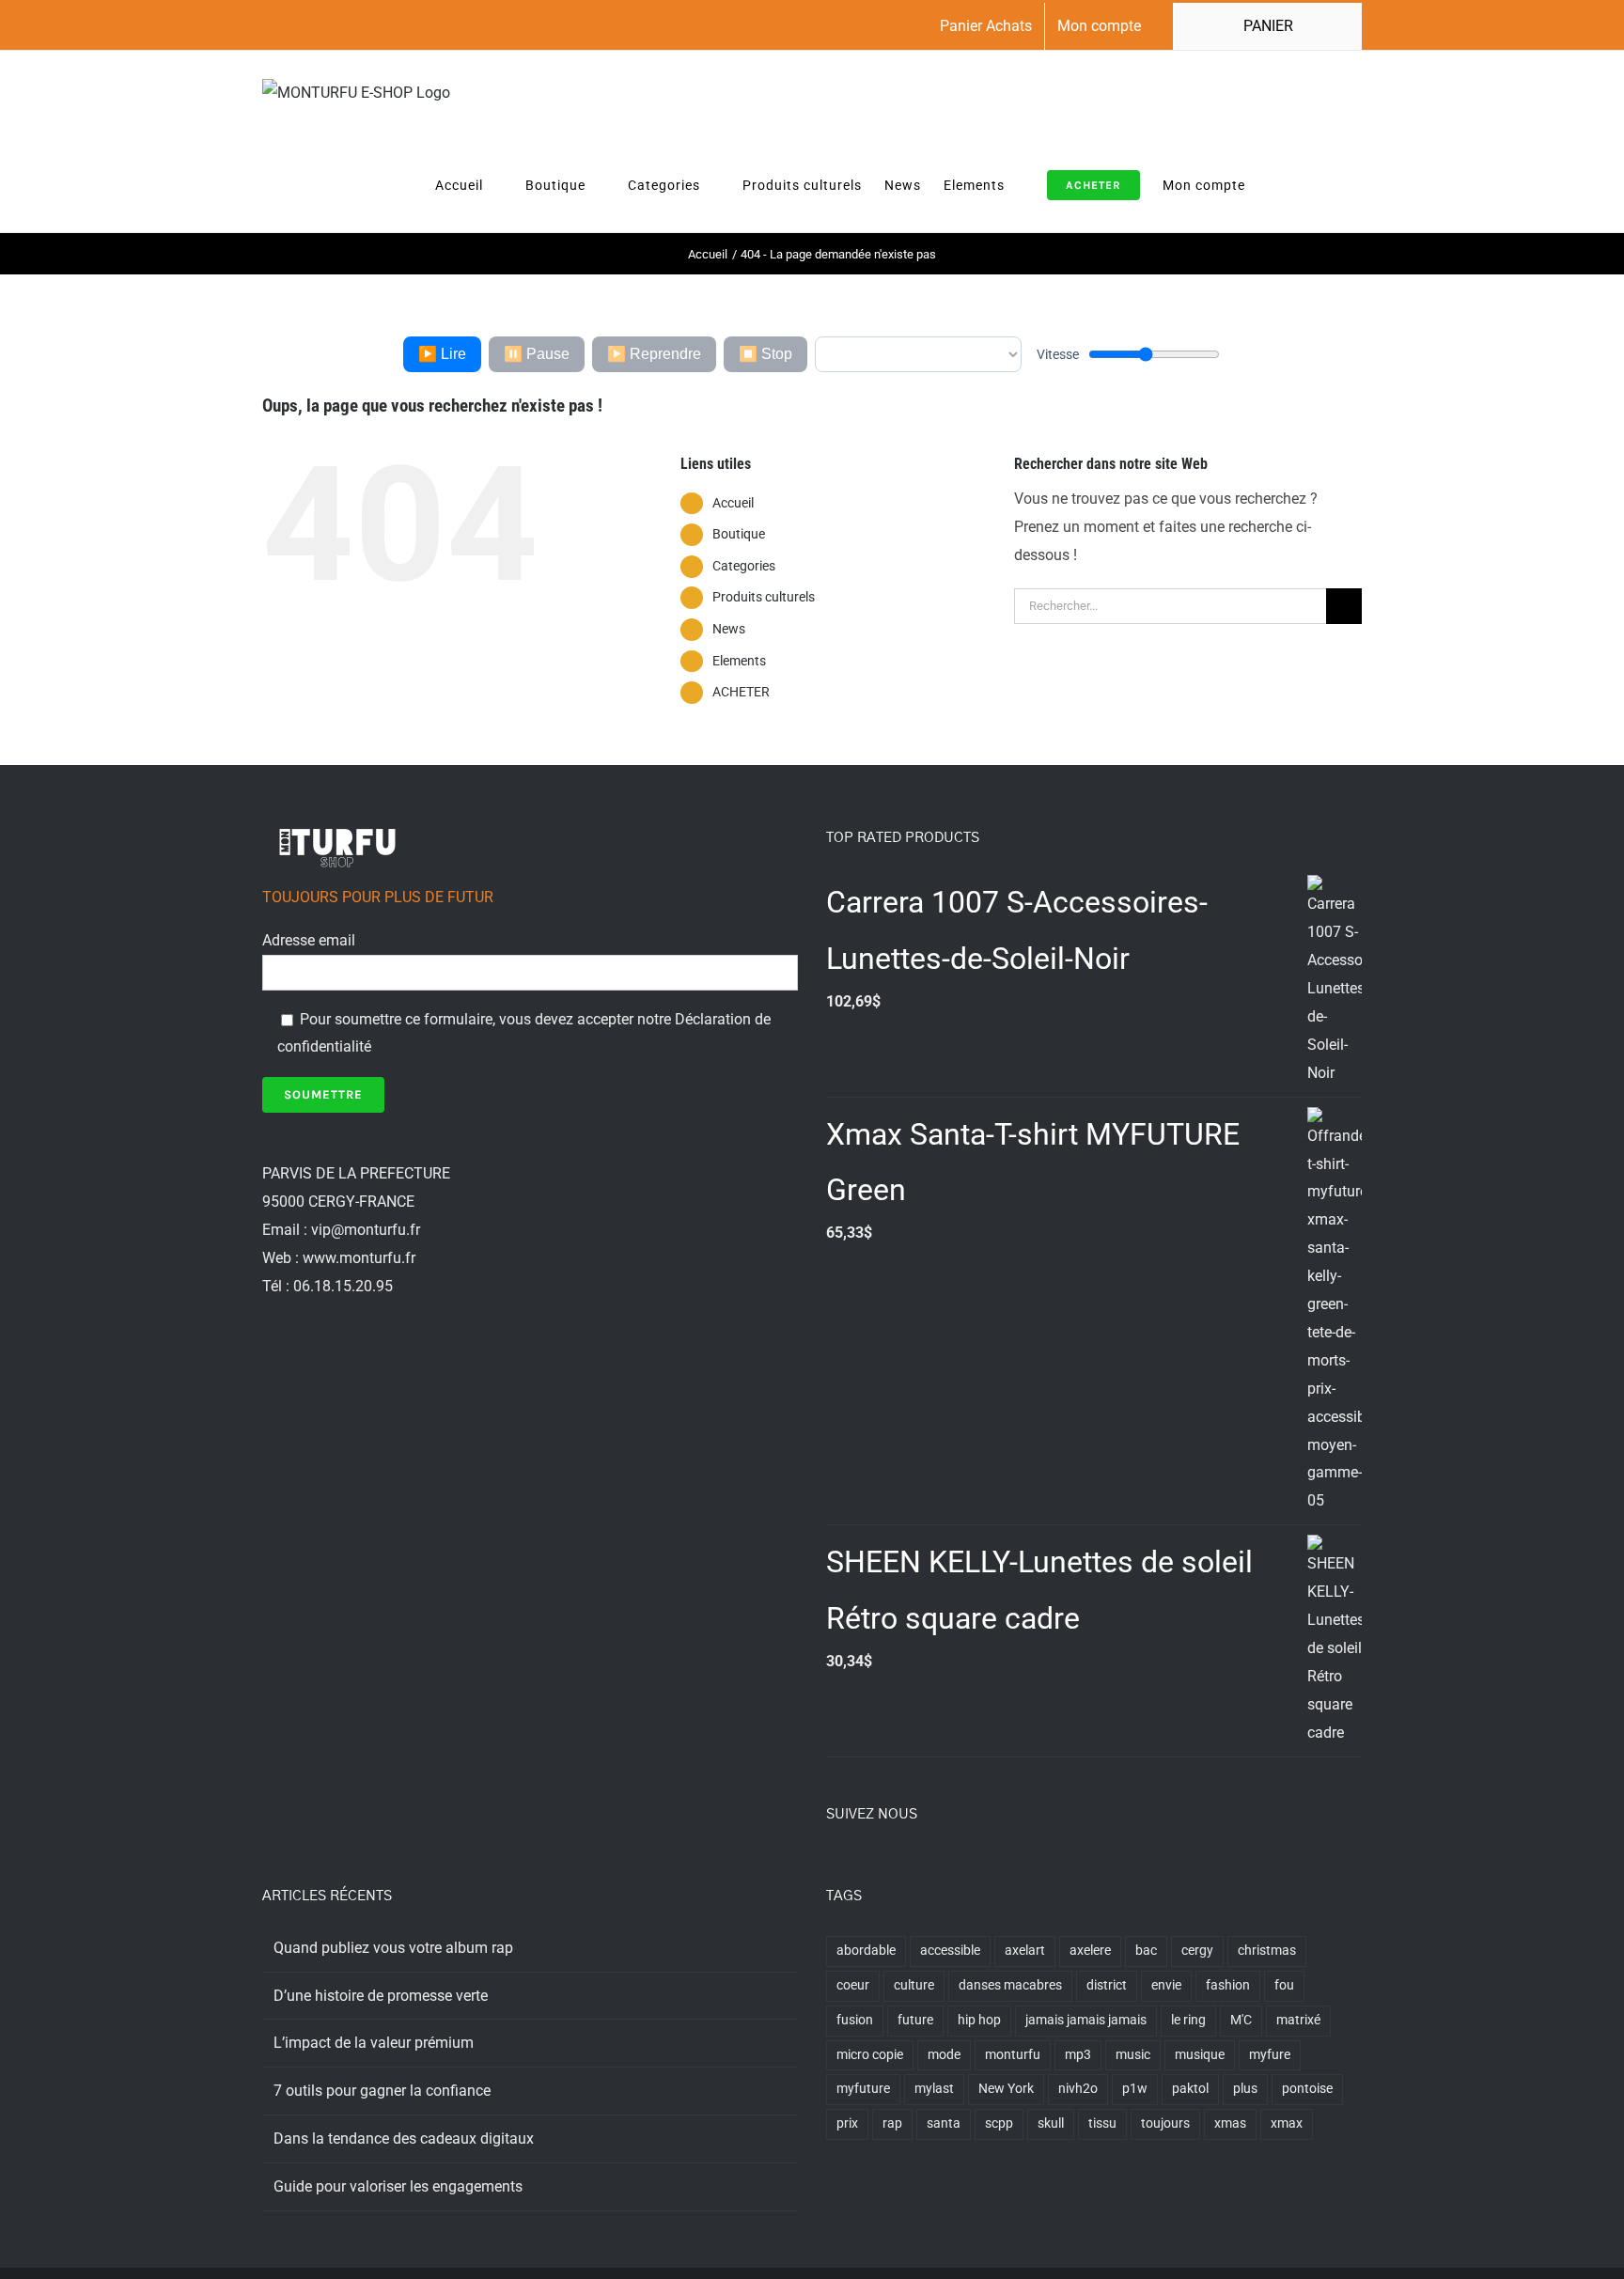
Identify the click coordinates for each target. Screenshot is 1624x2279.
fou (1284, 1985)
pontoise (1307, 2089)
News (729, 629)
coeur (853, 1985)
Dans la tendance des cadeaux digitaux (404, 2139)
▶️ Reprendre (654, 354)
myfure (1270, 2055)
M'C (1241, 2020)
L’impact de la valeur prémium (374, 2043)
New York (1006, 2089)
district (1107, 1985)
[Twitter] (857, 1865)
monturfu (1013, 2055)
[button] (1334, 184)
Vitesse (1058, 354)
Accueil (733, 503)
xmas (1230, 2123)
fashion (1228, 1985)
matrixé (1298, 2020)
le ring (1188, 2020)
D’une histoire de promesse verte (381, 1996)
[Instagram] (882, 1865)
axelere (1090, 1951)
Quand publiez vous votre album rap (393, 1948)
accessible (950, 1951)
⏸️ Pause (537, 354)
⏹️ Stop (765, 354)
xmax (1287, 2123)
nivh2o (1078, 2089)
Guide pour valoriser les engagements (398, 2186)
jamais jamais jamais (1086, 2020)
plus (1245, 2089)
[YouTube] (908, 1865)
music (1133, 2055)
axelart (1025, 1951)
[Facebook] (832, 1865)
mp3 (1078, 2055)
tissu (1102, 2123)
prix (847, 2123)
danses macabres (1010, 1985)
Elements (739, 661)
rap (892, 2123)
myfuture (863, 2089)
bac (1146, 1951)
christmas (1267, 1951)
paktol (1190, 2089)
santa (944, 2123)
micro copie (870, 2055)
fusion (855, 2020)
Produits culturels (764, 597)
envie (1166, 1985)
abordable (866, 1951)
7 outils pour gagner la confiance (382, 2091)
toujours (1165, 2123)
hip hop (979, 2020)
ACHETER (741, 692)
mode (944, 2055)
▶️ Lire (442, 354)
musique (1200, 2055)
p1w (1135, 2089)
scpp (999, 2123)
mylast (934, 2089)
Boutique (739, 534)
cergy (1197, 1951)
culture (914, 1985)
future (915, 2020)
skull (1051, 2123)
